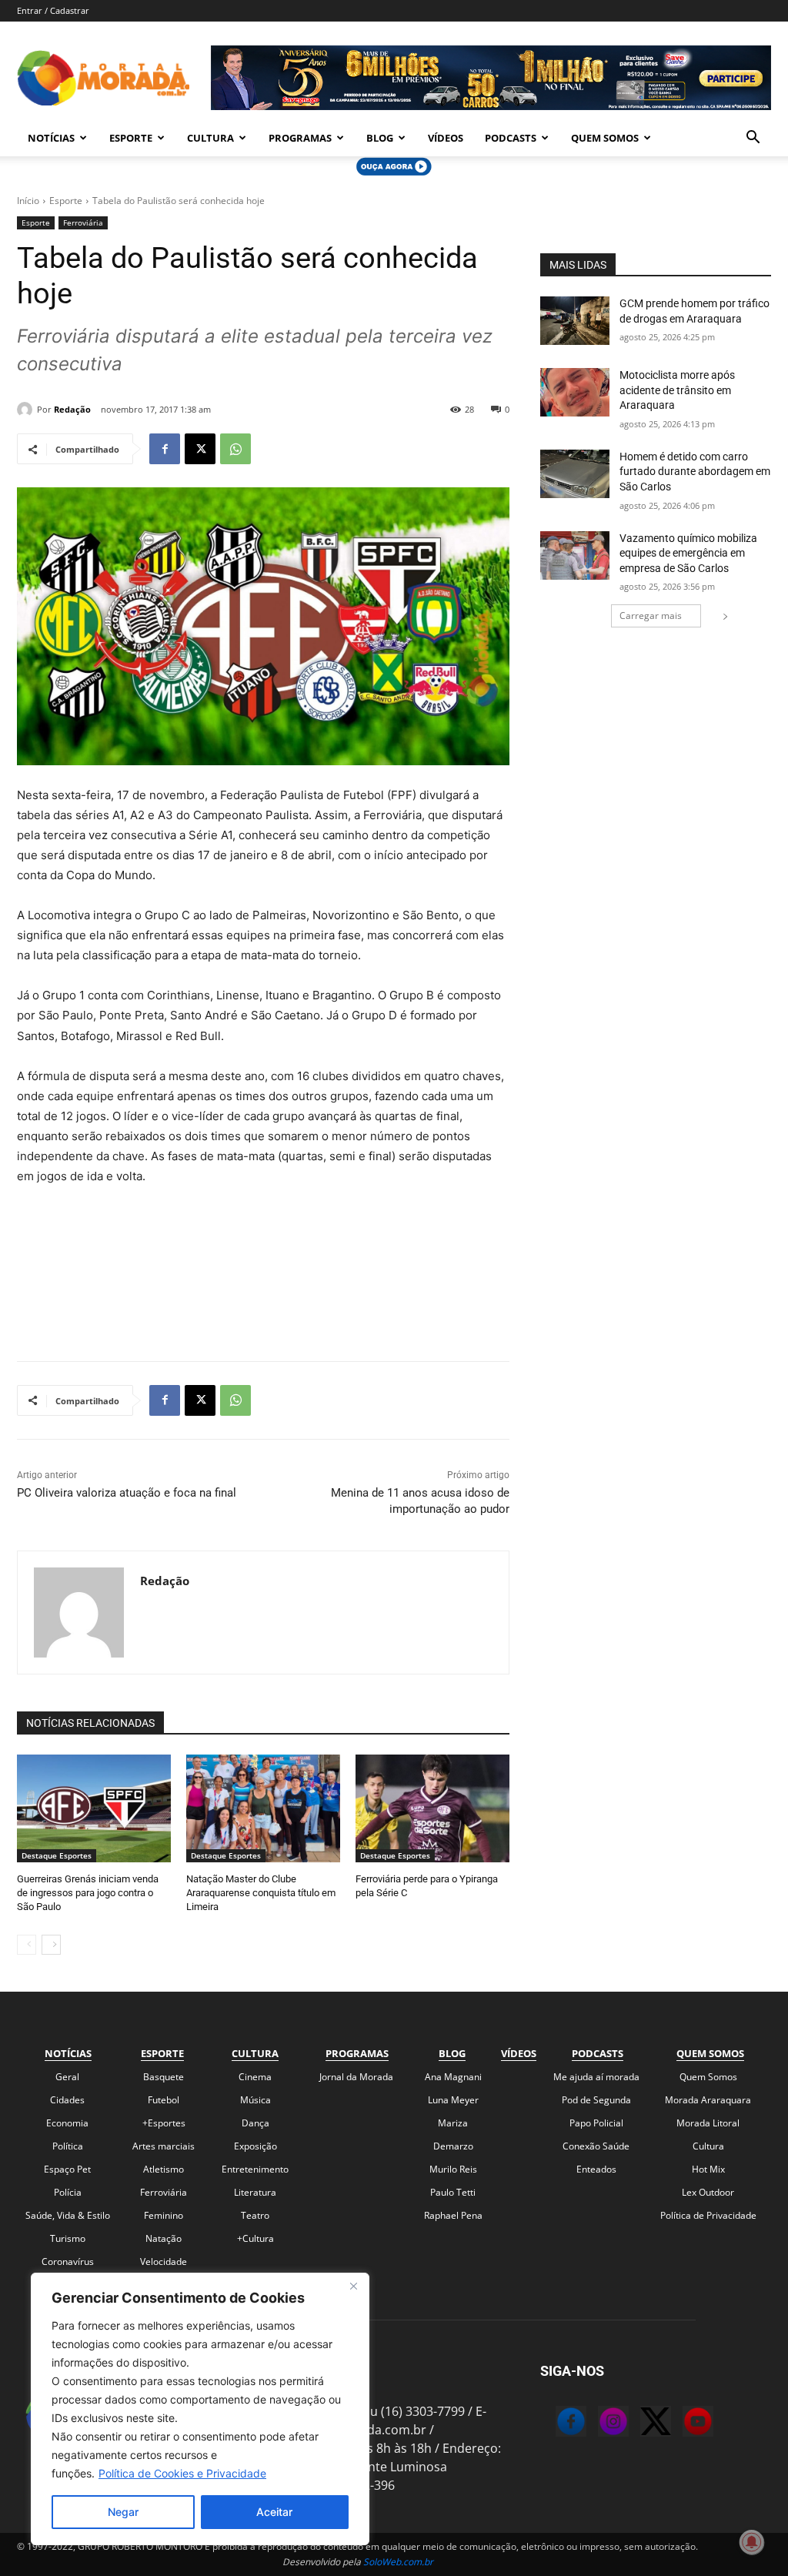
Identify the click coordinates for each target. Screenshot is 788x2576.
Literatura (255, 2192)
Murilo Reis (453, 2169)
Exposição (255, 2146)
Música (255, 2100)
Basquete (164, 2077)
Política (68, 2146)
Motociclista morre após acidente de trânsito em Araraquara (677, 390)
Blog (380, 138)
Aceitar (274, 2512)
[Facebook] (165, 449)
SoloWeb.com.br (398, 2562)
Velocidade (164, 2262)
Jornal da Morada (356, 2077)
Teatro (255, 2215)
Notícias (51, 138)
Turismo (68, 2238)
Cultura (210, 138)
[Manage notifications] (752, 2542)
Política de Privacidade (708, 2215)
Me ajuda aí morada (596, 2077)
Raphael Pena (453, 2215)
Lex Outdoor (708, 2192)
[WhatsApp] (235, 449)
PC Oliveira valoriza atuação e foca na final (127, 1493)
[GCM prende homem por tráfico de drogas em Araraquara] (575, 321)
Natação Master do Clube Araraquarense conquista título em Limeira (261, 1893)
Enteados (596, 2169)
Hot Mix (708, 2169)
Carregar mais (651, 616)
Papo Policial (596, 2123)
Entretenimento (255, 2169)
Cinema (255, 2077)
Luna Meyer (453, 2100)
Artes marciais (164, 2146)
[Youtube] (683, 2424)
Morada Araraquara (708, 2100)
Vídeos (446, 138)
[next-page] (51, 1945)
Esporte (131, 138)
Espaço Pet (67, 2169)
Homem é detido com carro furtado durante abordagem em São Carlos (695, 472)
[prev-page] (27, 1945)
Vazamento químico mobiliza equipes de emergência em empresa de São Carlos (688, 553)
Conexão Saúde (596, 2146)
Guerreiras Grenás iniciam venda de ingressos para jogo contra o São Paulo (88, 1893)
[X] (200, 449)
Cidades (67, 2100)
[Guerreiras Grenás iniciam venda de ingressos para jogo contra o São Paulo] (94, 1808)
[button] (753, 139)
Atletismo (164, 2169)
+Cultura (255, 2238)
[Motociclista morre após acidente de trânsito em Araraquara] (575, 392)
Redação (72, 409)
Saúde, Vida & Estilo (68, 2215)
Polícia (68, 2192)
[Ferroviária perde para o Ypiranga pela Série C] (432, 1808)
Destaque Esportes (57, 1855)
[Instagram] (598, 2424)
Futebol (164, 2100)
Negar (123, 2512)
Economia (67, 2123)
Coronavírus (68, 2262)
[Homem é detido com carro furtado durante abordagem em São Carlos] (575, 474)
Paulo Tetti (453, 2192)
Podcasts (511, 138)
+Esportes (164, 2123)
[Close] (353, 2286)
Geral (67, 2077)
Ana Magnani (453, 2077)
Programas (300, 138)
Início (28, 201)
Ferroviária (83, 222)
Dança (255, 2123)
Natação (164, 2238)
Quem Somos (605, 138)
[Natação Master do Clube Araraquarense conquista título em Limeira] (263, 1808)
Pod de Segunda (596, 2100)
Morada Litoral (708, 2123)
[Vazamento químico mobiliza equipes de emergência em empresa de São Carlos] (575, 555)
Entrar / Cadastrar (53, 10)
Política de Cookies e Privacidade (182, 2473)
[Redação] (27, 410)
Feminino (164, 2215)
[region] (200, 2409)
